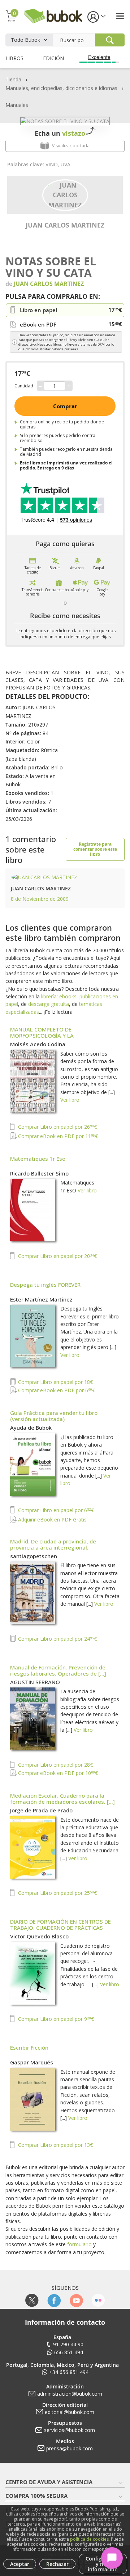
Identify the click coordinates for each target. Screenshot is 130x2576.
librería (49, 996)
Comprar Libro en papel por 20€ (57, 1256)
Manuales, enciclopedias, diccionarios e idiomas (61, 88)
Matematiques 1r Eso (38, 1159)
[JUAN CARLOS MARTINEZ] (65, 194)
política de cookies (89, 2539)
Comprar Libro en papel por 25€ (57, 1893)
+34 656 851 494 (69, 2372)
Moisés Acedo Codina (38, 1044)
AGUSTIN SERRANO (35, 1682)
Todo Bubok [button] (25, 40)
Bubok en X (32, 2300)
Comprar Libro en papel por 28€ (55, 1765)
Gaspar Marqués (32, 2062)
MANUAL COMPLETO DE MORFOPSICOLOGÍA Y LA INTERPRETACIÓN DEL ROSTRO (50, 1035)
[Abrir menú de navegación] (120, 16)
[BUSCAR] (110, 40)
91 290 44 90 (68, 2344)
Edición (53, 58)
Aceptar (20, 2564)
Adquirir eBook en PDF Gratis (52, 1519)
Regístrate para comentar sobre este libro (95, 849)
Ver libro (70, 1100)
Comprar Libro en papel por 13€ (55, 2145)
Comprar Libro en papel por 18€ (55, 1382)
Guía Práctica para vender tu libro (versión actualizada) (54, 1416)
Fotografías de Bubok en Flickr (98, 2300)
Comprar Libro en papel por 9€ (55, 2019)
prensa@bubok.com (70, 2448)
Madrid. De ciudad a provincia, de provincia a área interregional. (53, 1544)
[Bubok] (53, 15)
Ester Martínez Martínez (41, 1299)
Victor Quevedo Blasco (39, 1936)
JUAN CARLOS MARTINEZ (65, 225)
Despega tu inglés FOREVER (45, 1285)
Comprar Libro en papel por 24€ (57, 1639)
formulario (79, 2244)
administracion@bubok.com (70, 2394)
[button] (96, 16)
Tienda (13, 79)
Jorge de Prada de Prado (41, 1810)
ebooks (68, 996)
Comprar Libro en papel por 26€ (57, 1127)
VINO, (53, 164)
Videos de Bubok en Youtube (76, 2300)
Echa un (60, 133)
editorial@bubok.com (70, 2412)
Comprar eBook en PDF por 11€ (57, 1136)
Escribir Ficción (29, 2047)
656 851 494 (69, 2352)
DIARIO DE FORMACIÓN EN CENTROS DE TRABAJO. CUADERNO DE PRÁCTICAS (60, 1925)
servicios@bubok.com (70, 2430)
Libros (14, 58)
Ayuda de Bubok (31, 1428)
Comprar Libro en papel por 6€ (55, 1510)
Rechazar (57, 2564)
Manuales (17, 105)
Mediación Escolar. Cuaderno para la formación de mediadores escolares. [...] (62, 1799)
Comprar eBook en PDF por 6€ (56, 1390)
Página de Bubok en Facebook (54, 2300)
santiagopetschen (34, 1556)
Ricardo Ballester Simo (39, 1173)
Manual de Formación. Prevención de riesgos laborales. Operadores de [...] (58, 1670)
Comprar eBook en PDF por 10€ (57, 1773)
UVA (66, 164)
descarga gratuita (49, 1004)
